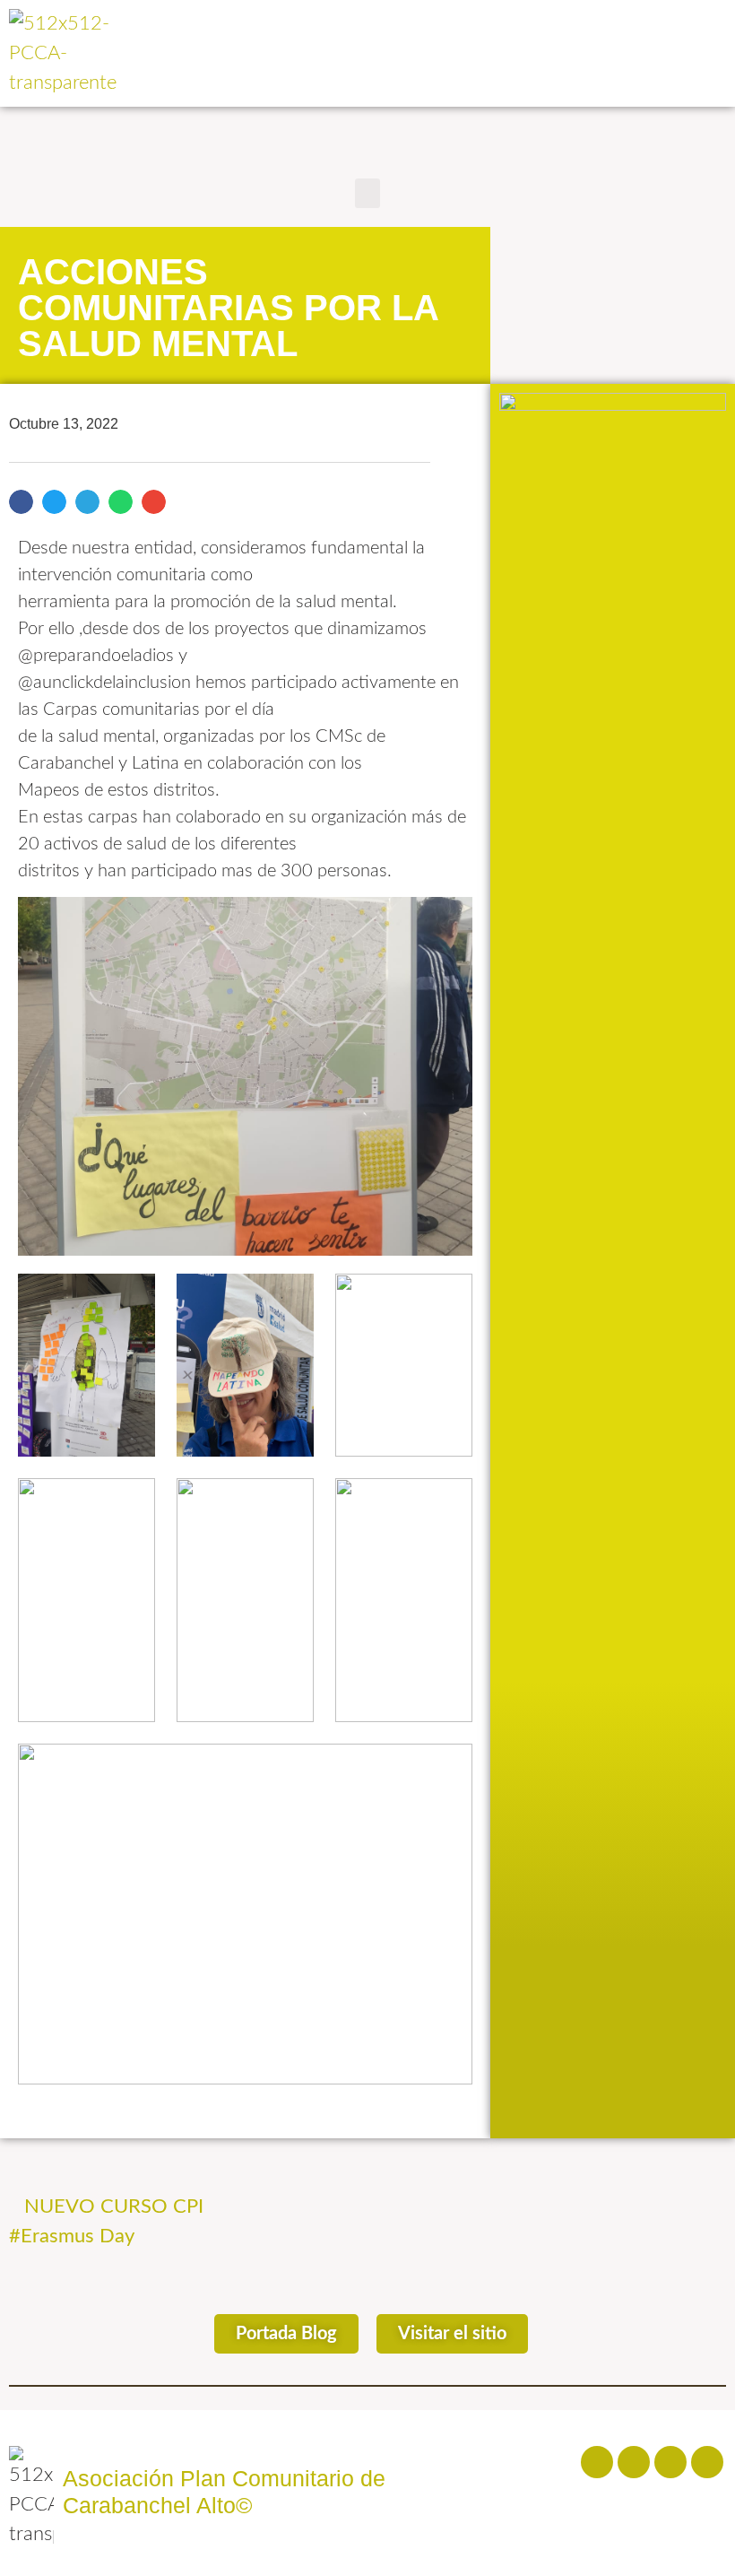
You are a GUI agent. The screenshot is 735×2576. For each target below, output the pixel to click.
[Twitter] (670, 2462)
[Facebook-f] (597, 2462)
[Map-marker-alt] (707, 2462)
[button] (367, 193)
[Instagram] (634, 2462)
